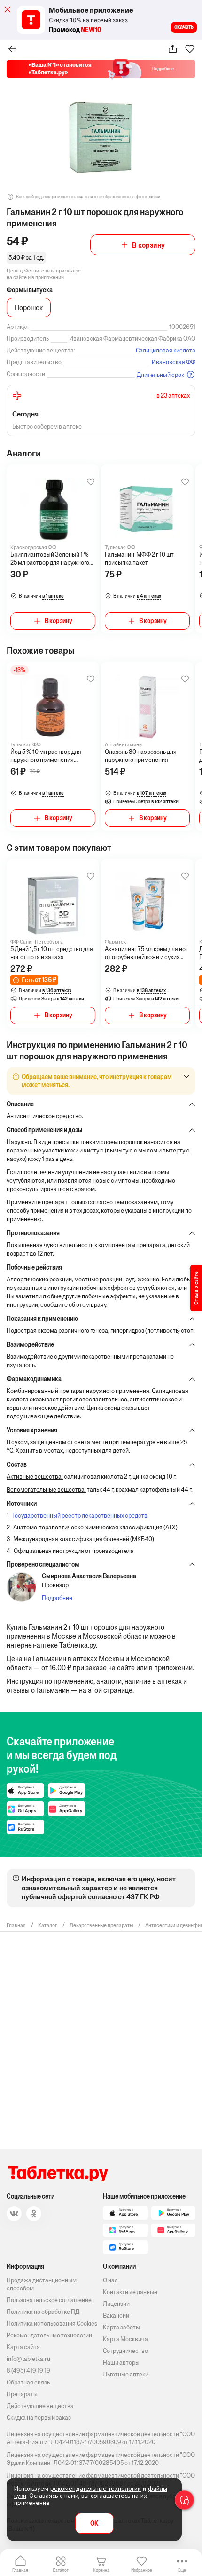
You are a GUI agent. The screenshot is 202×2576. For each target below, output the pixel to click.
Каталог (61, 2570)
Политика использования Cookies (52, 2324)
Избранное (142, 2570)
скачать (184, 27)
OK (94, 2524)
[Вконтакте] (14, 2214)
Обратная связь (28, 2382)
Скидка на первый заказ (39, 2418)
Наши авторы (121, 2363)
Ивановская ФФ (174, 362)
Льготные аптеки (126, 2374)
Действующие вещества (40, 2406)
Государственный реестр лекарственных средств (80, 1516)
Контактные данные (130, 2292)
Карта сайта (23, 2347)
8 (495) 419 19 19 (28, 2371)
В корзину (148, 245)
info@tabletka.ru (28, 2359)
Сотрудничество (125, 2351)
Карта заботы (121, 2327)
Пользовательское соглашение (49, 2300)
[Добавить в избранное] (91, 482)
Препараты (22, 2394)
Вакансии (116, 2316)
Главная (20, 2570)
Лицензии (116, 2304)
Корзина (101, 2570)
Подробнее (57, 1598)
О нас (110, 2280)
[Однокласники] (34, 2214)
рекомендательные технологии (96, 2488)
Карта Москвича (125, 2339)
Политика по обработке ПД (43, 2312)
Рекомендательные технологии (49, 2335)
